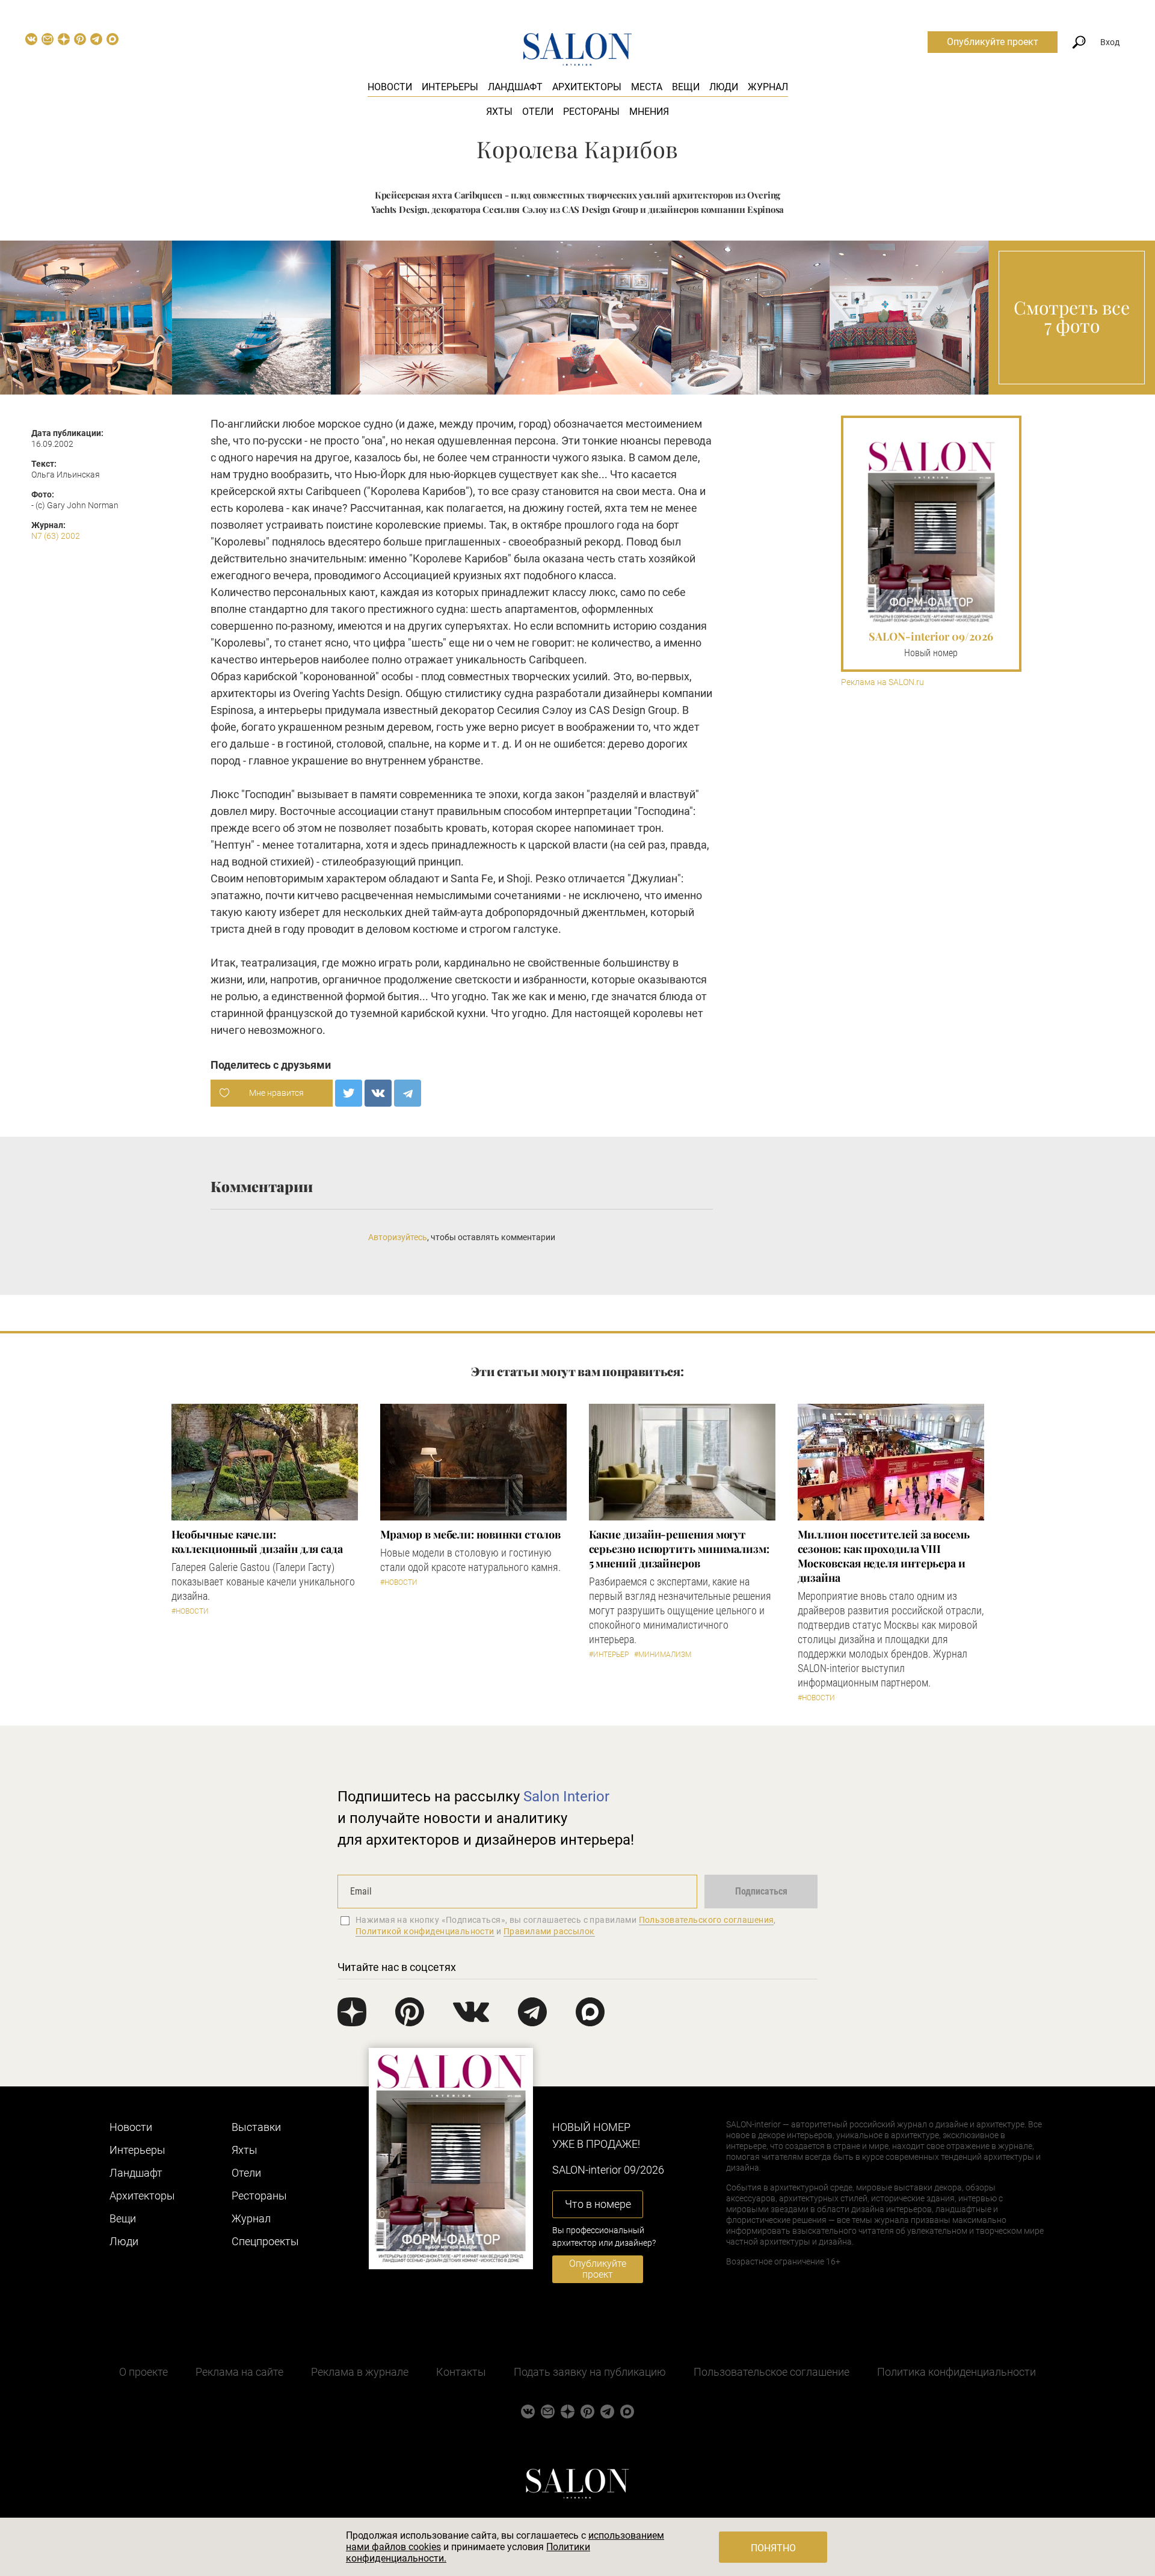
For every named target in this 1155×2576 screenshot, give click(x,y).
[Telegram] (408, 1093)
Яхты (499, 112)
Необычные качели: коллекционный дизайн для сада (257, 1542)
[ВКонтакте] (378, 1093)
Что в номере (598, 2204)
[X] (349, 1093)
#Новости (190, 1611)
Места (647, 87)
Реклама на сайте (239, 2372)
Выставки (256, 2127)
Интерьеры (450, 87)
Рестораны (591, 112)
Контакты (461, 2372)
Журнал (768, 87)
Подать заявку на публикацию (590, 2372)
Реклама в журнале (360, 2372)
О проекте (143, 2372)
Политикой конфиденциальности (425, 1931)
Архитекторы (587, 87)
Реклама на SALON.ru (882, 682)
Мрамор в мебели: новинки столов (470, 1534)
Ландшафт (515, 87)
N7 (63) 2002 (56, 536)
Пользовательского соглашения (707, 1920)
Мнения (649, 112)
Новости (390, 87)
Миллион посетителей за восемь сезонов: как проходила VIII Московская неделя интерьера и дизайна (884, 1556)
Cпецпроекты (265, 2241)
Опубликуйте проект (993, 42)
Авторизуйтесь (398, 1237)
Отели (538, 112)
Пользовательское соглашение (772, 2372)
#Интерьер (609, 1655)
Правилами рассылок (549, 1931)
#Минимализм (663, 1655)
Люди (724, 87)
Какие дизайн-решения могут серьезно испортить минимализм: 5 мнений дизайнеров (679, 1549)
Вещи (686, 87)
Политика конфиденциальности (956, 2372)
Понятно (773, 2548)
